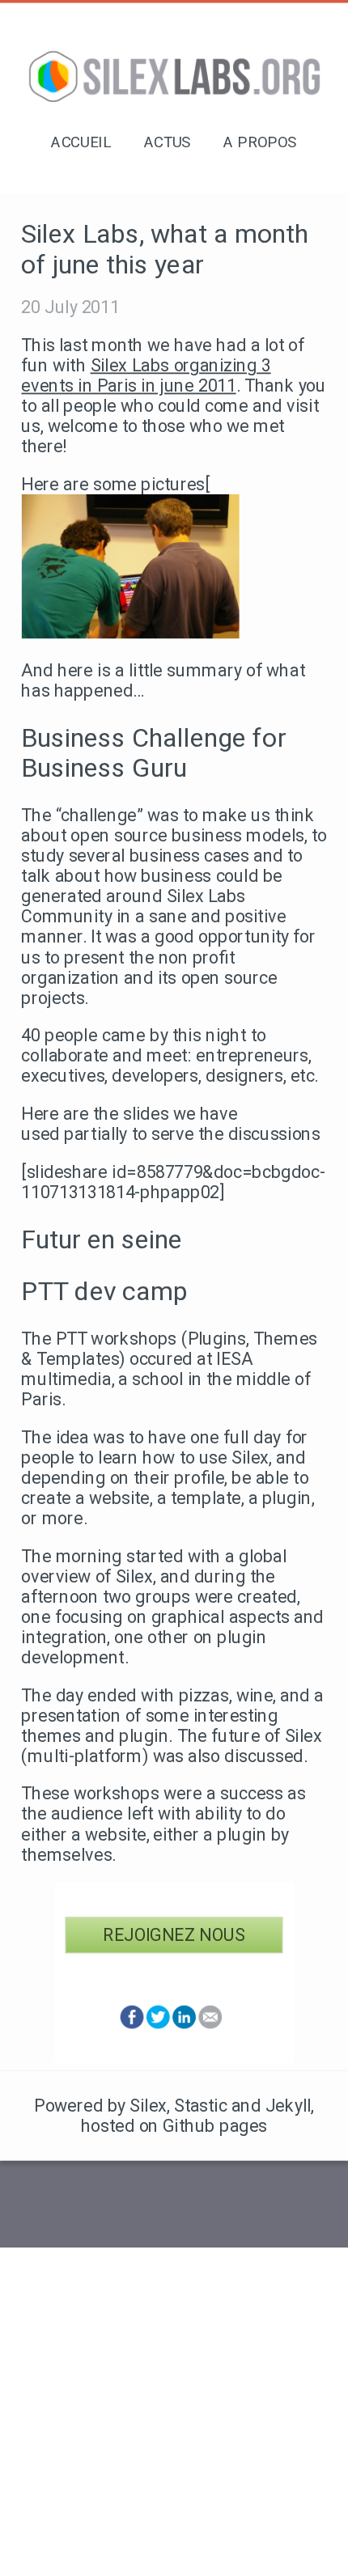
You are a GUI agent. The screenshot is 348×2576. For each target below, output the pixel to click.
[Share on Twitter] (158, 2025)
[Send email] (210, 2025)
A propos (260, 142)
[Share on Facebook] (132, 2025)
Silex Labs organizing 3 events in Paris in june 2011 (146, 375)
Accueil (81, 142)
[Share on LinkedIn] (184, 2025)
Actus (168, 142)
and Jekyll (272, 2106)
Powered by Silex (100, 2106)
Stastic (200, 2106)
